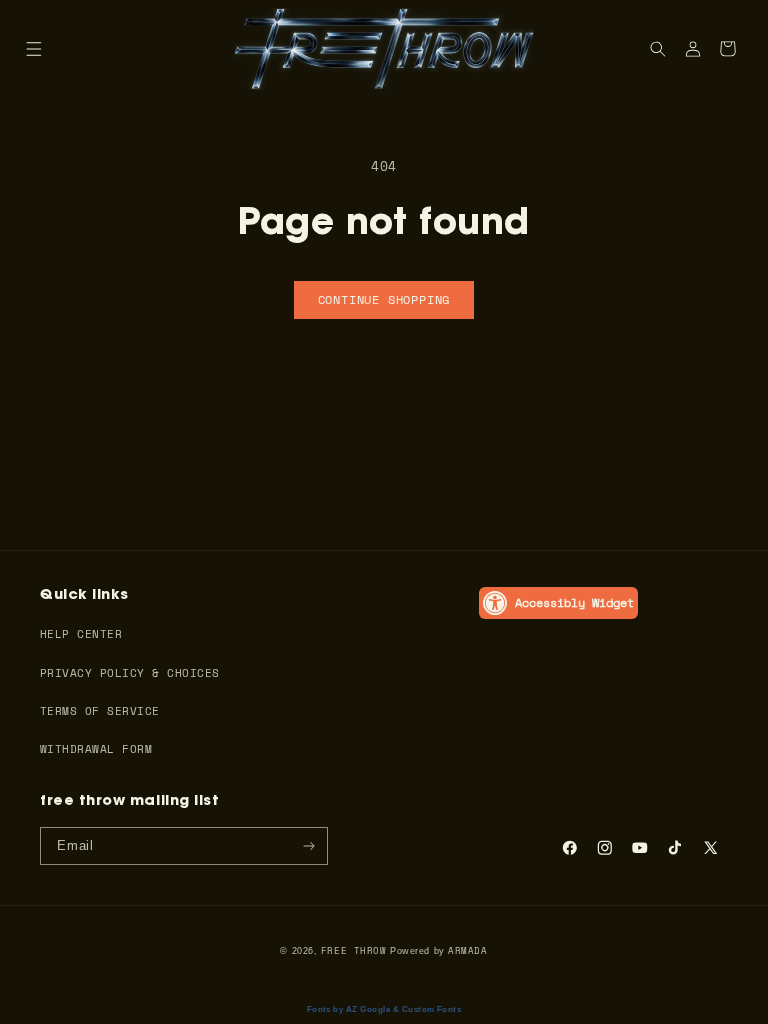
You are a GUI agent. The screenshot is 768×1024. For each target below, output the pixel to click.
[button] (33, 48)
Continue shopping (384, 299)
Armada (467, 950)
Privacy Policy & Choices (130, 672)
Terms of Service (100, 710)
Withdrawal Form (96, 748)
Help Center (81, 633)
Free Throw (354, 950)
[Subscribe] (309, 846)
